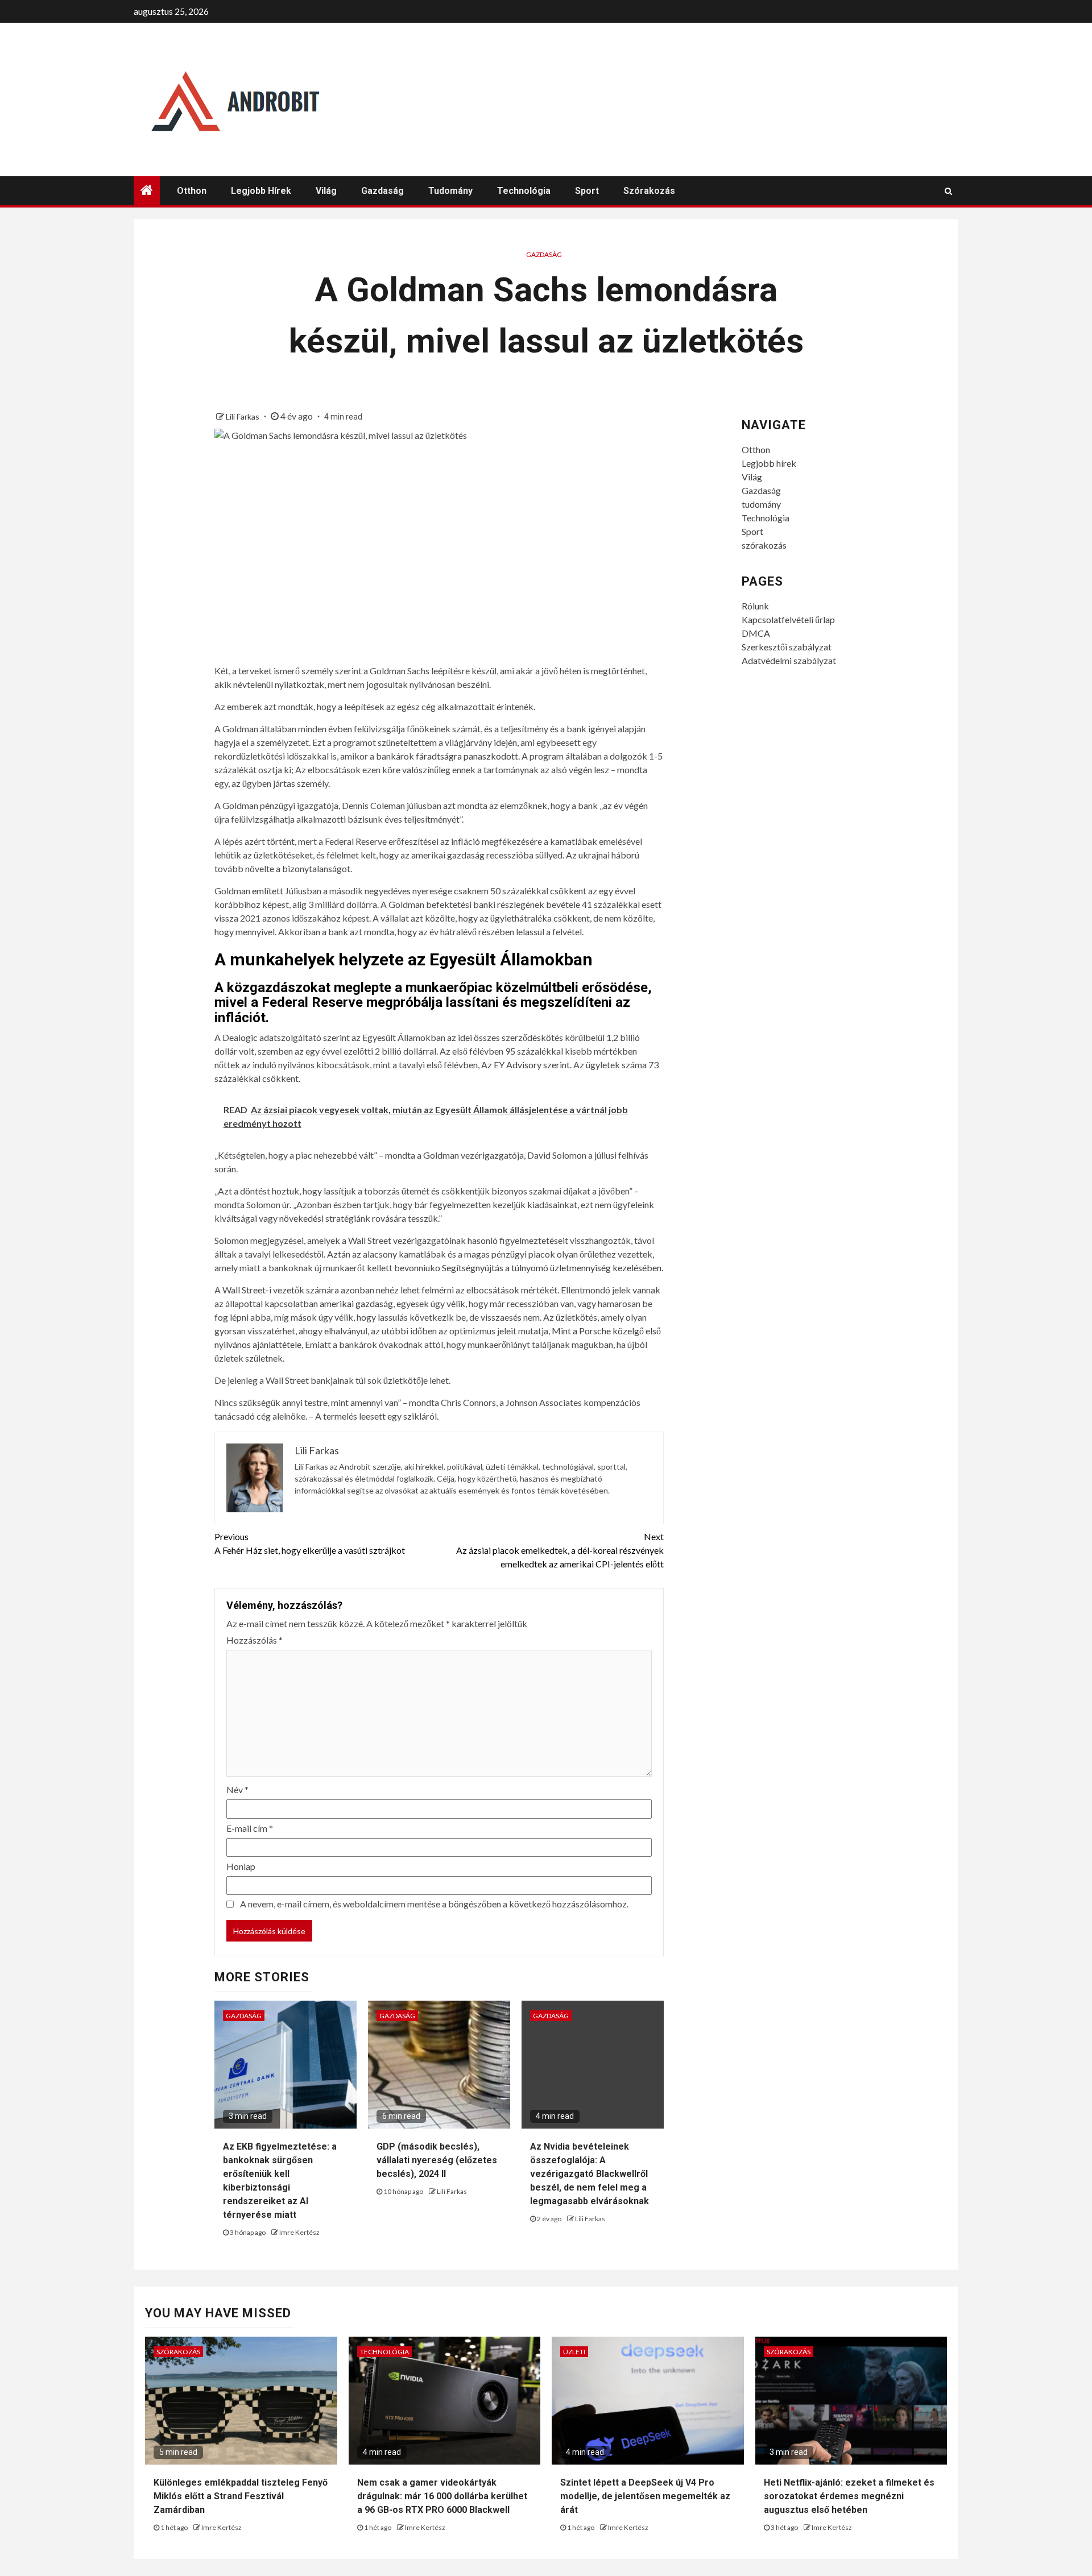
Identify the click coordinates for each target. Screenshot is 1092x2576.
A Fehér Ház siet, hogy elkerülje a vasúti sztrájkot (310, 1543)
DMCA (756, 633)
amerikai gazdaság (356, 1303)
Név (237, 1789)
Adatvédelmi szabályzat (789, 660)
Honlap (241, 1866)
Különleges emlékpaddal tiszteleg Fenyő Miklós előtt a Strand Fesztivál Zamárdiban (241, 2496)
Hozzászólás (255, 1640)
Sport (587, 191)
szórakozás (649, 191)
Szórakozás (178, 2352)
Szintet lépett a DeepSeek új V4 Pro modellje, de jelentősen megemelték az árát (645, 2496)
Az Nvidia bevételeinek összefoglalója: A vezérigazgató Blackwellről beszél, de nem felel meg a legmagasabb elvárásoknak (590, 2174)
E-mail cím (250, 1828)
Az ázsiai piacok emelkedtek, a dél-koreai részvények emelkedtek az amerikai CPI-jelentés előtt (560, 1550)
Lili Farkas (243, 416)
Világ (326, 191)
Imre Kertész (299, 2232)
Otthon (192, 191)
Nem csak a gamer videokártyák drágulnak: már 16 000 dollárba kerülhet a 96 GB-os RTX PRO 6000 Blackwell (442, 2496)
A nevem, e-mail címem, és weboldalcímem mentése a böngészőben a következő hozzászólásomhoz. (434, 1904)
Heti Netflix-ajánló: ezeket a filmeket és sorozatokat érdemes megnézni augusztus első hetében (849, 2496)
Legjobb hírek (261, 191)
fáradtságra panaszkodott (467, 756)
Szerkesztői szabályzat (787, 647)
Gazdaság (382, 191)
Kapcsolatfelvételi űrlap (788, 619)
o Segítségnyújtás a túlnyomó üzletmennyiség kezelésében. (549, 1268)
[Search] (948, 191)
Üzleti (574, 2352)
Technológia (524, 191)
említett (268, 891)
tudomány (450, 191)
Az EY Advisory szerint (526, 1065)
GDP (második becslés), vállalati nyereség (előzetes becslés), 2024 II (437, 2160)
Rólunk (755, 606)
